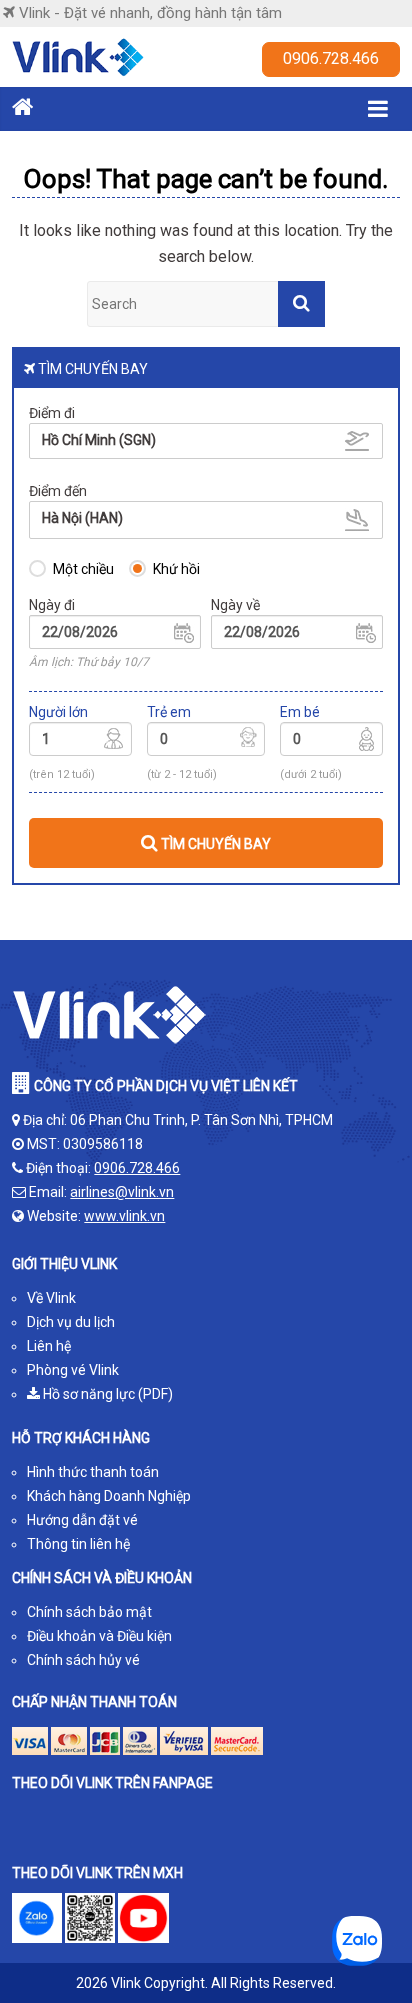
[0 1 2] (331, 742)
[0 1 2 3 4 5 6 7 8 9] (206, 742)
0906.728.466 (331, 58)
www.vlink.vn (124, 1216)
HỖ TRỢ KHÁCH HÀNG (81, 1438)
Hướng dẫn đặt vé (82, 1520)
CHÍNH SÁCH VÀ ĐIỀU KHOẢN (102, 1578)
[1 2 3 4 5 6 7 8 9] (80, 742)
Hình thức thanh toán (93, 1472)
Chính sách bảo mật (89, 1612)
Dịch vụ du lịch (71, 1322)
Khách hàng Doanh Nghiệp (109, 1496)
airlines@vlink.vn (122, 1192)
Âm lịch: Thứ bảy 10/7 (89, 662)
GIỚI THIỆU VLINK (64, 1264)
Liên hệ (49, 1346)
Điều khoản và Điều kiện (99, 1636)
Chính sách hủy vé (83, 1660)
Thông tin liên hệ (78, 1544)
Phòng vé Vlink (73, 1370)
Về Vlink (51, 1298)
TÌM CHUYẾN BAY (214, 844)
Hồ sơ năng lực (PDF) (106, 1394)
